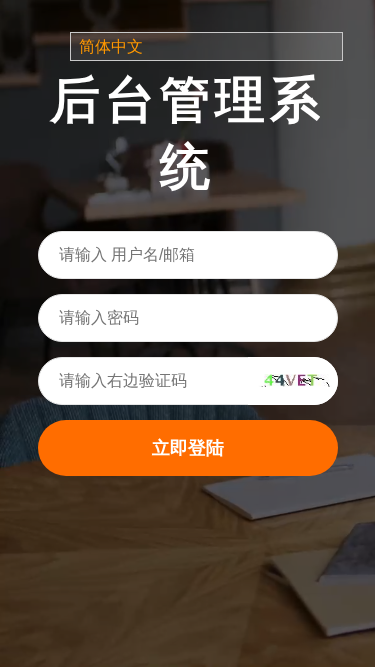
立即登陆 (188, 448)
